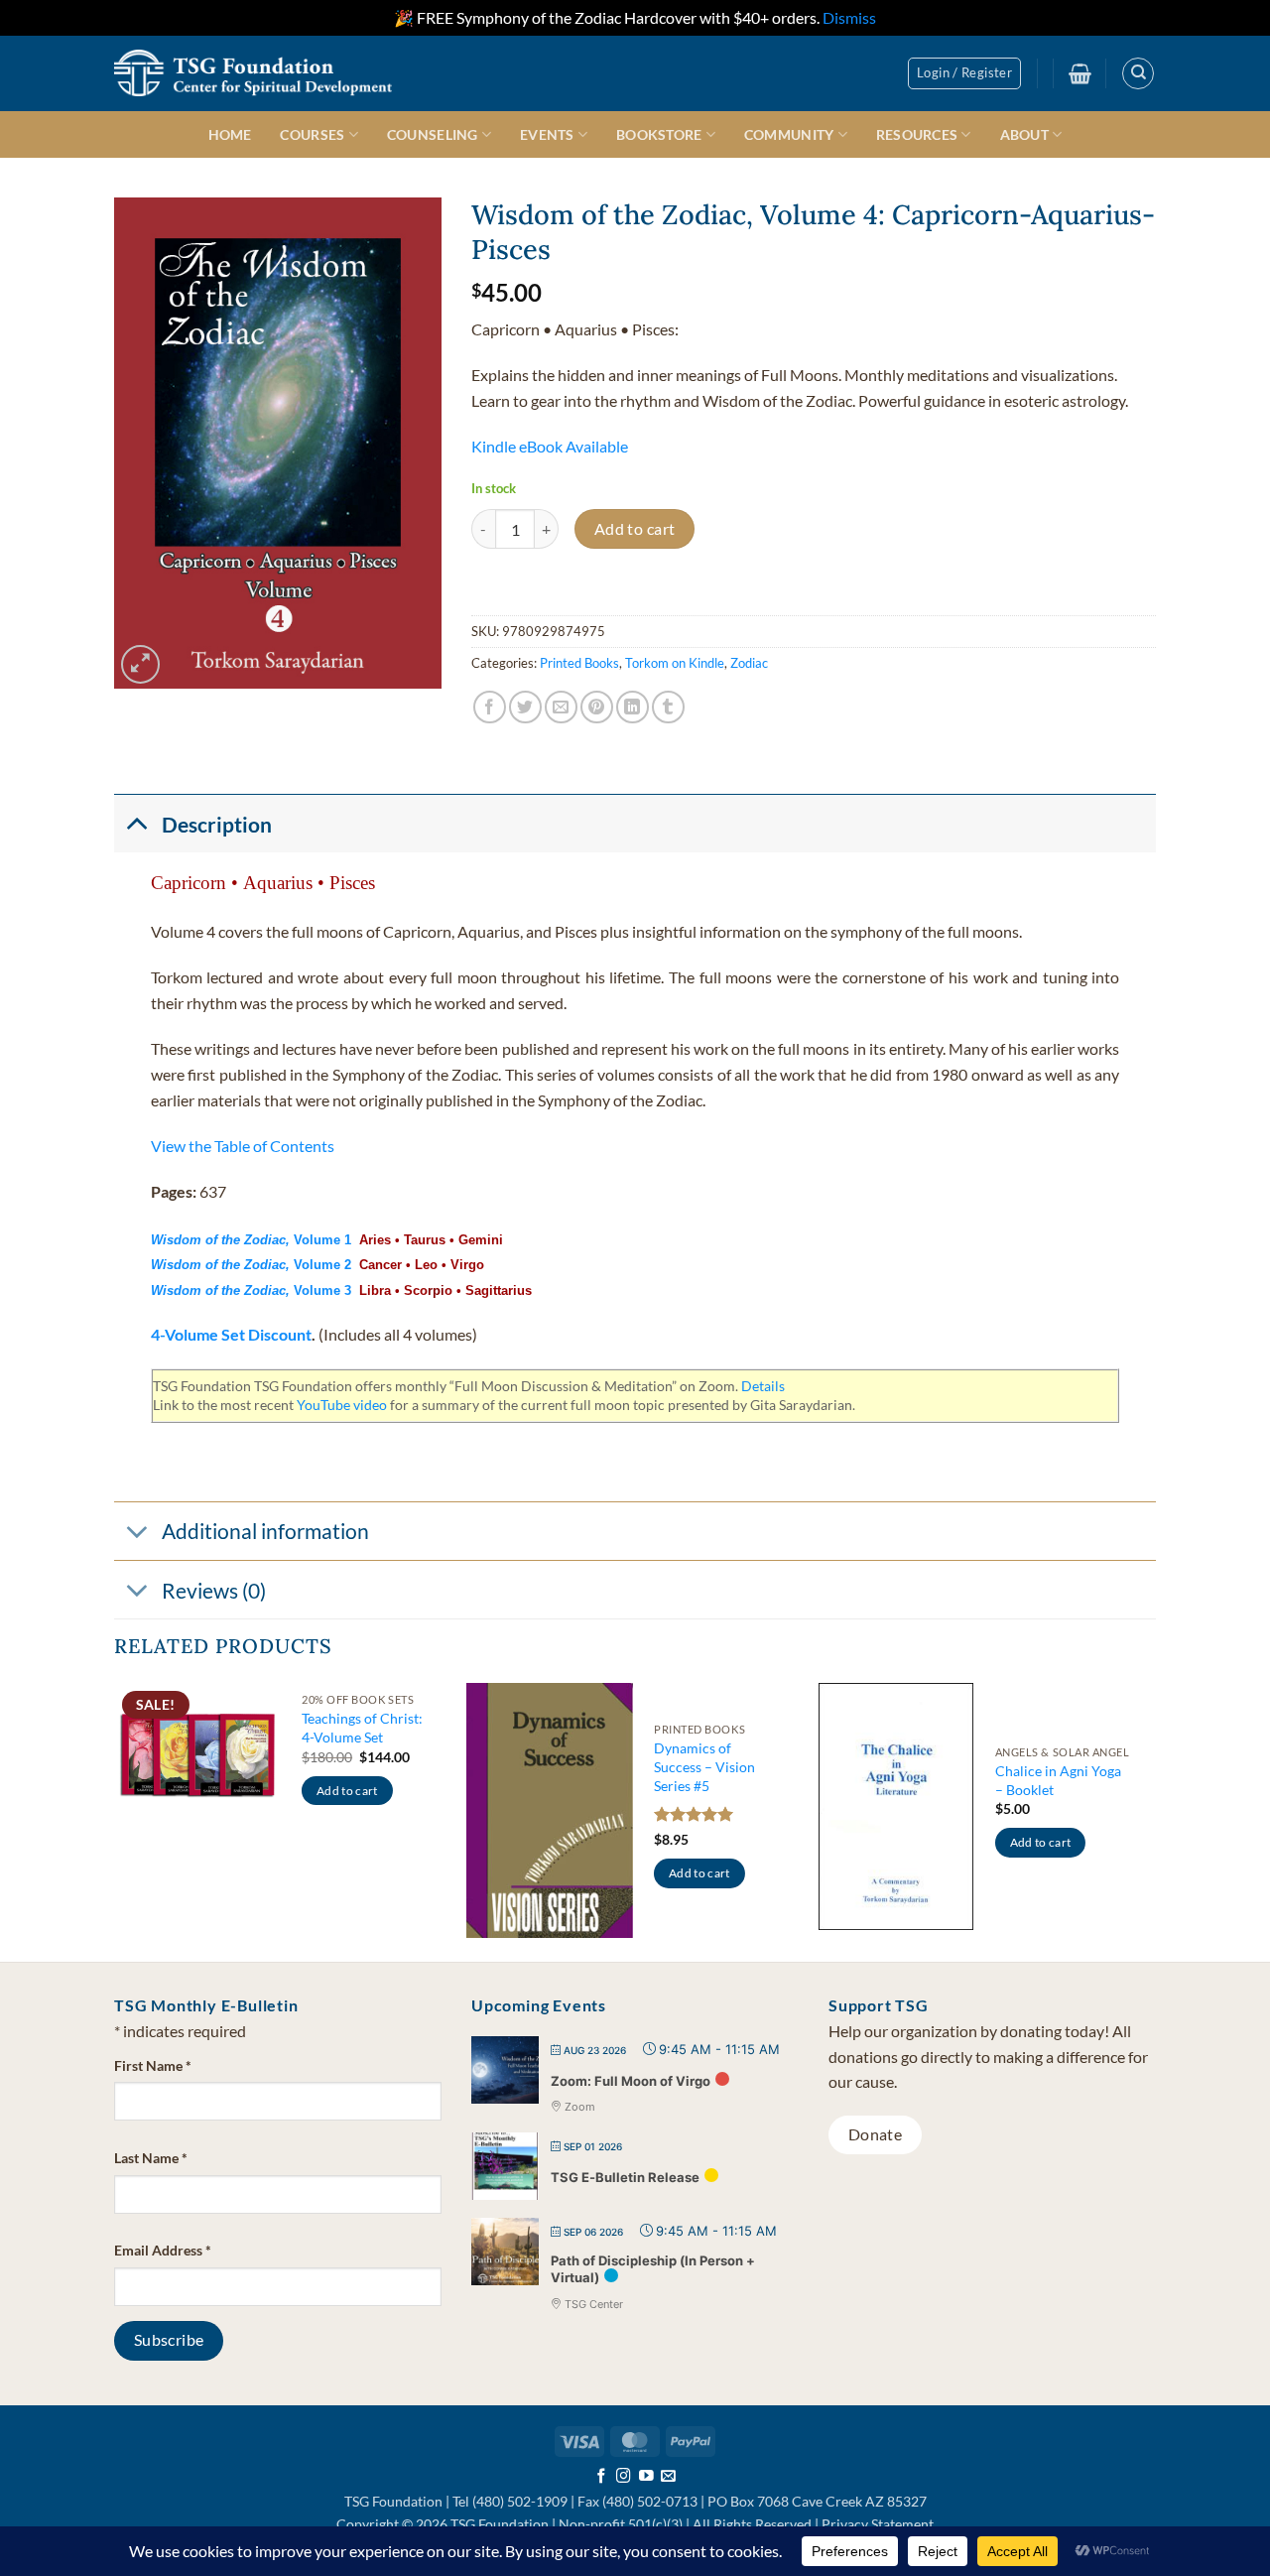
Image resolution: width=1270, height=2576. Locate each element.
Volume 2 (255, 1265)
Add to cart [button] (347, 1791)
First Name (153, 2065)
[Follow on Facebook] (602, 2477)
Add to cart (635, 529)
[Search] (1138, 73)
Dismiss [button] (849, 17)
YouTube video (342, 1405)
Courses (312, 134)
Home (230, 134)
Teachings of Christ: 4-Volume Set (362, 1728)
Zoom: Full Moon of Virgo (631, 2081)
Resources (917, 134)
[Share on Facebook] (490, 707)
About (1024, 134)
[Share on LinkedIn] (633, 707)
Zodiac (749, 663)
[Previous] (115, 1820)
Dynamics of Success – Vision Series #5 (704, 1766)
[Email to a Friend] (561, 707)
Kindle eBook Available (550, 446)
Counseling (433, 134)
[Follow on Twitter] (646, 2477)
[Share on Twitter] (525, 707)
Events (547, 134)
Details (763, 1386)
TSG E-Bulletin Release (625, 2177)
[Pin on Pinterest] (597, 707)
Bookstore (659, 134)
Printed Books (579, 663)
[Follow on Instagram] (624, 2477)
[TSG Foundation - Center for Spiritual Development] (253, 73)
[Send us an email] (668, 2477)
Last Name (151, 2158)
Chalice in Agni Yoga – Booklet (1058, 1780)
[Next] (1150, 1820)
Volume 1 (251, 1240)
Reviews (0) (214, 1590)
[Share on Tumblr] (668, 707)
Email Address (163, 2250)
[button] (964, 73)
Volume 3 (255, 1290)
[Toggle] (137, 823)
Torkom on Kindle (675, 663)
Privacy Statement (878, 2524)
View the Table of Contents (243, 1146)
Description (217, 824)
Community (789, 134)
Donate (876, 2134)
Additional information (265, 1531)
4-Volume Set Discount (231, 1334)
